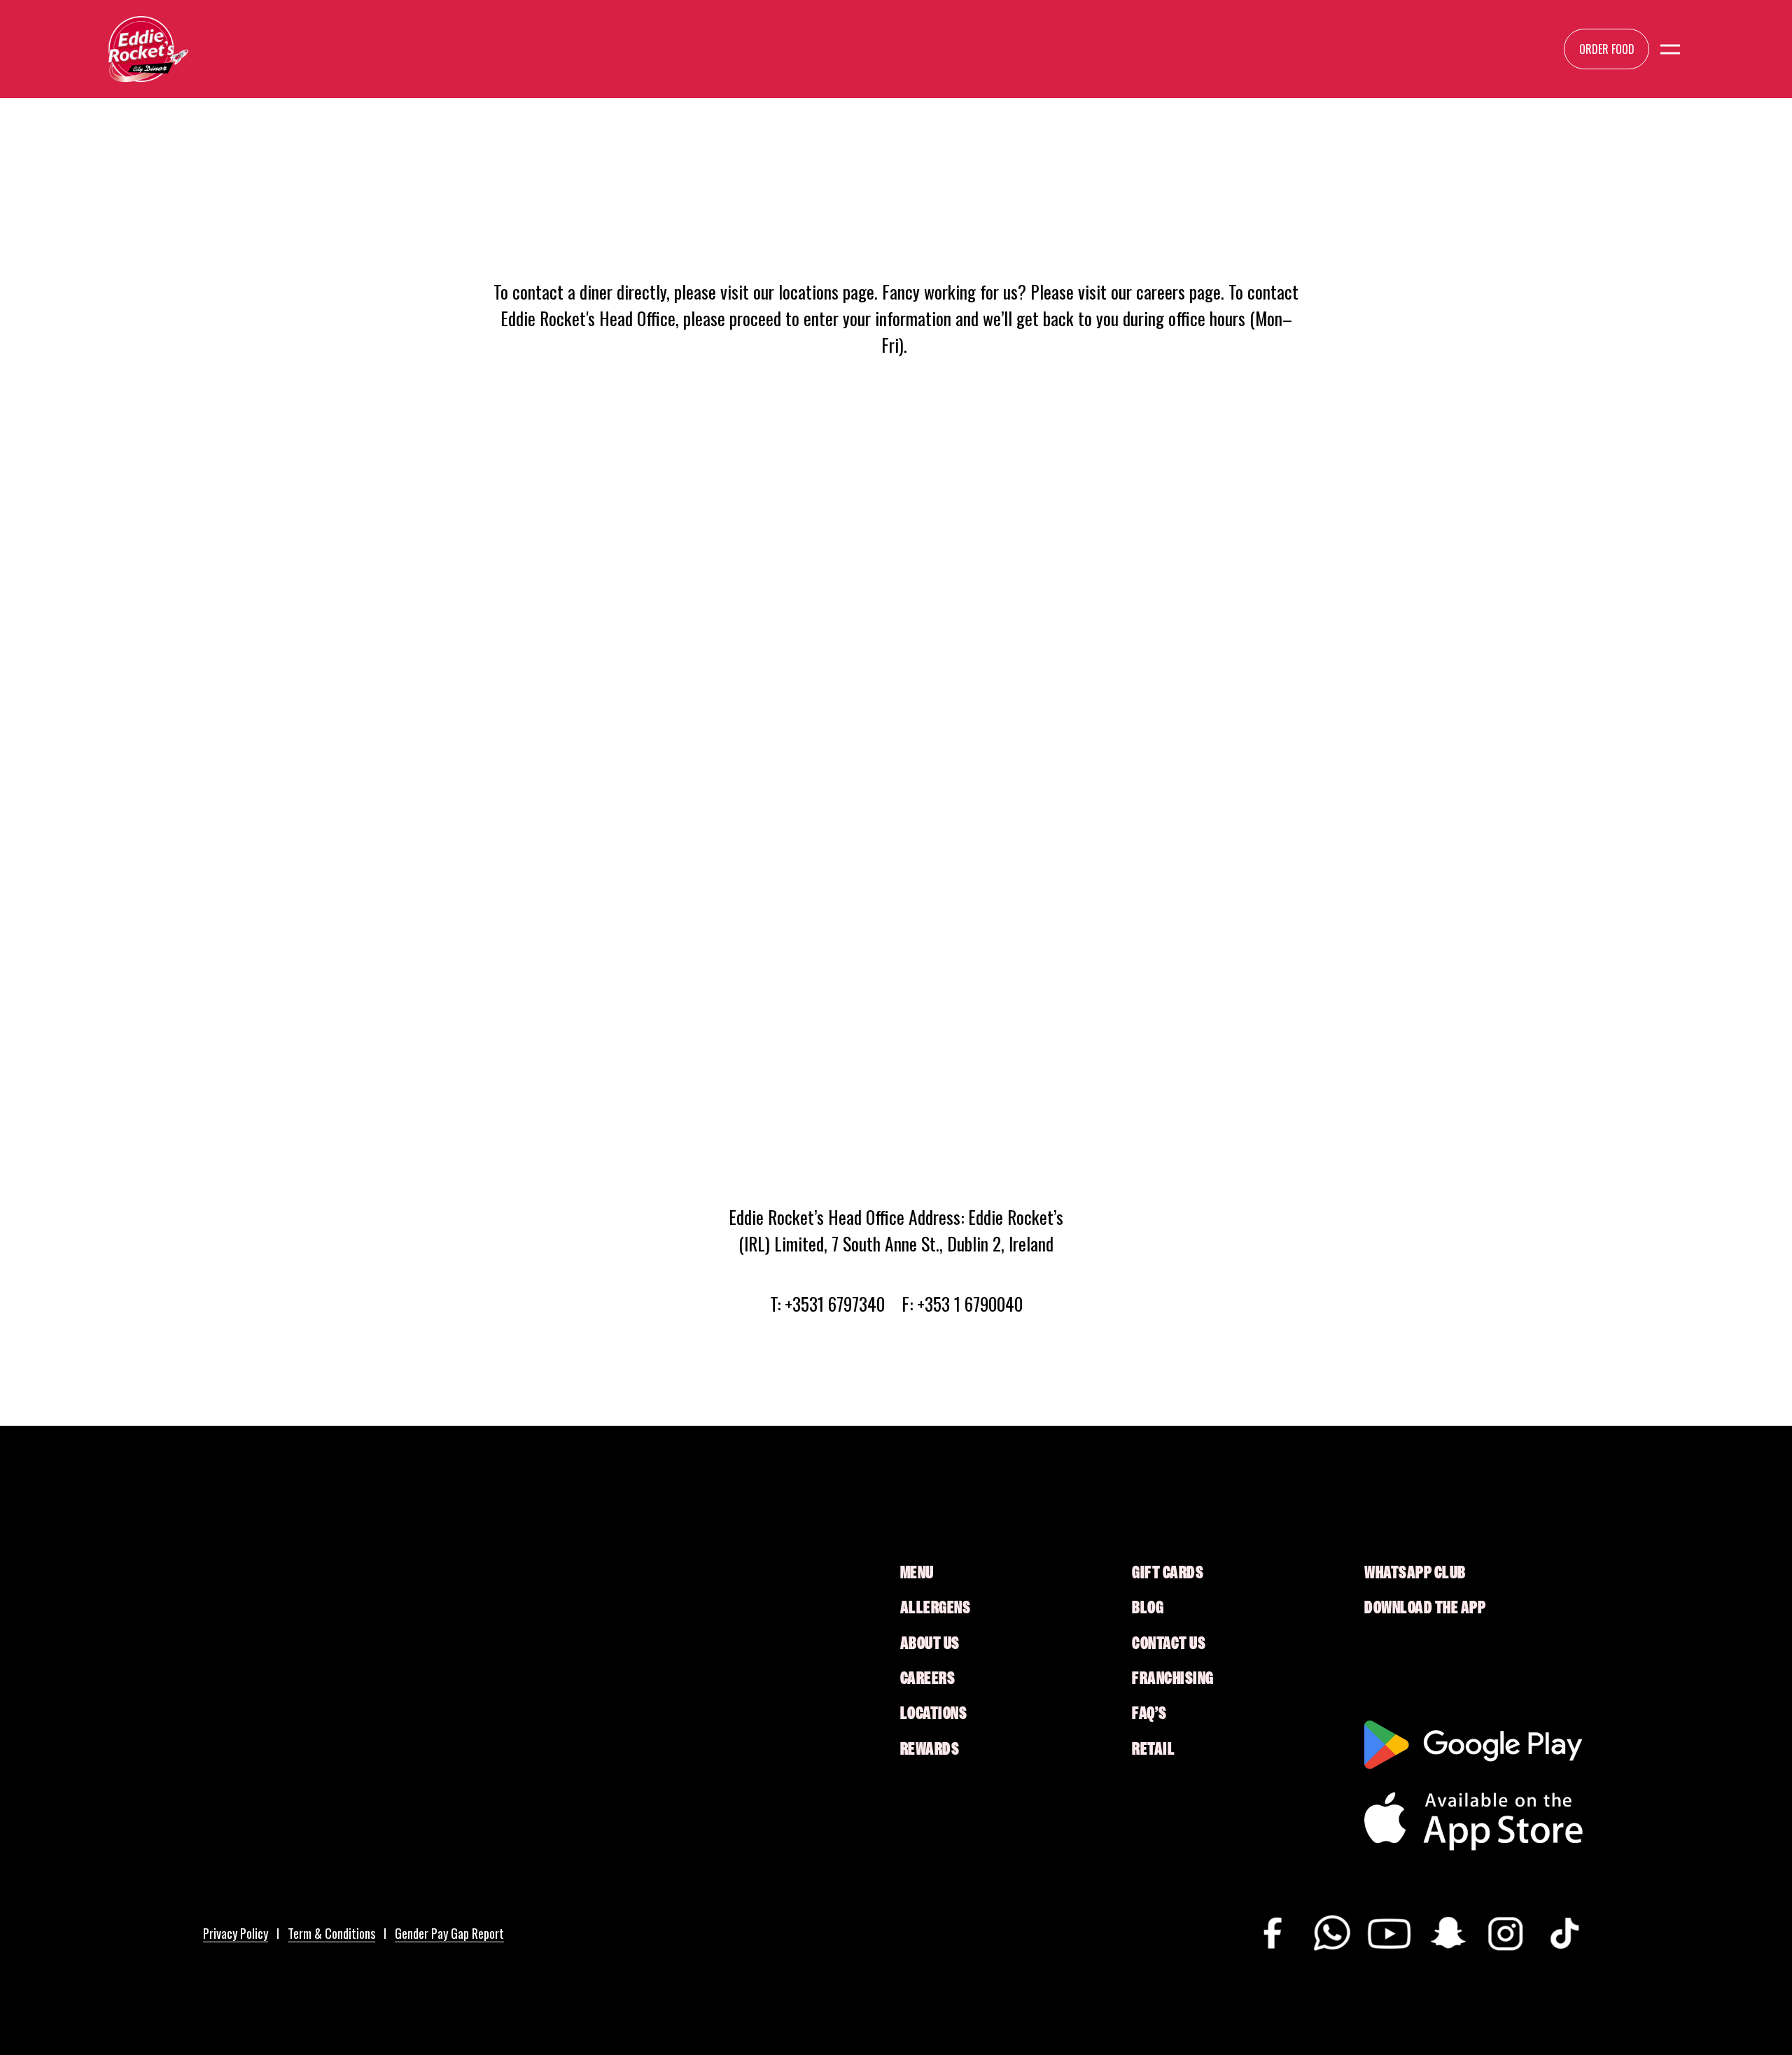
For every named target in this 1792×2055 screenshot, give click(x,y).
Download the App (1425, 1608)
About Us (930, 1643)
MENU (917, 1573)
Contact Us (1169, 1643)
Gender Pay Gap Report (449, 1933)
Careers (928, 1678)
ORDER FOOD (1607, 49)
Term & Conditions (331, 1933)
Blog (1148, 1608)
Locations (934, 1713)
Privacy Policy (236, 1933)
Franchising (1173, 1678)
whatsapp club (1415, 1573)
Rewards (930, 1749)
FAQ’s (1149, 1713)
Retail (1153, 1749)
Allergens (936, 1608)
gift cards (1168, 1573)
